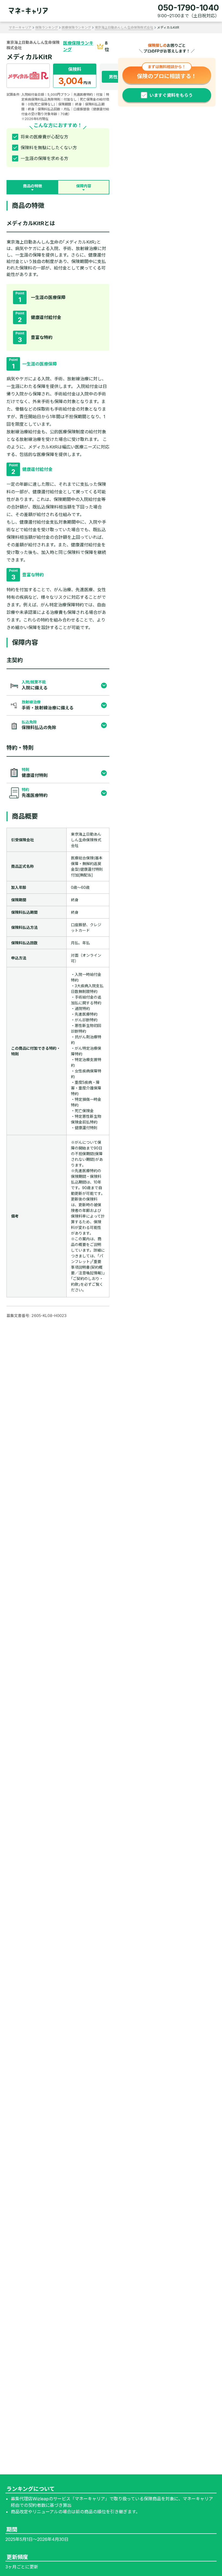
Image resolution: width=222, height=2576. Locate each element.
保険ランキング (47, 27)
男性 (113, 77)
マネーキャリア (20, 27)
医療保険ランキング (76, 27)
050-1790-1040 (188, 8)
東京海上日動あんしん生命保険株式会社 (124, 27)
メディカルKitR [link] (168, 27)
